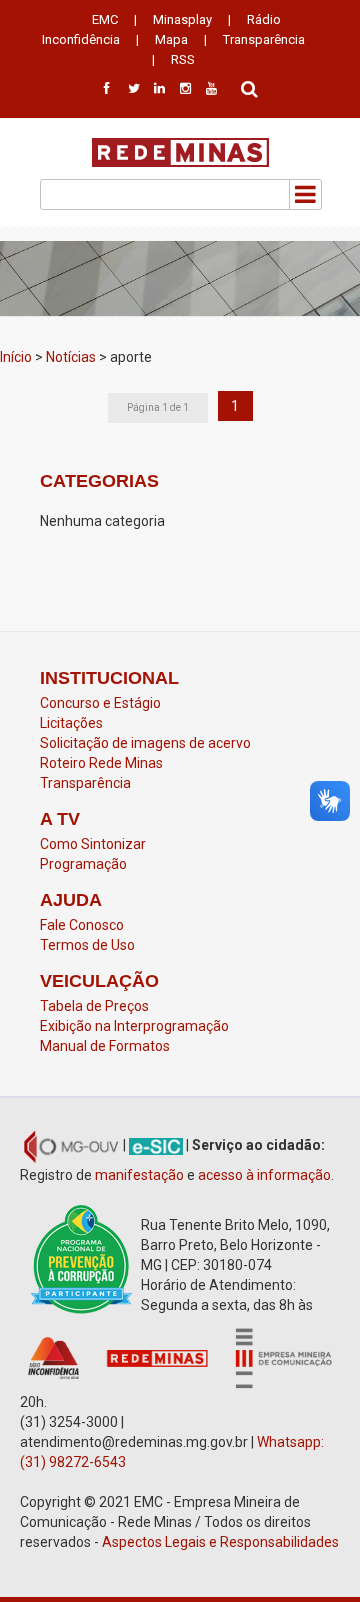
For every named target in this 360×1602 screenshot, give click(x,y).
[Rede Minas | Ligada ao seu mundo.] (180, 152)
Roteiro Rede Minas (101, 763)
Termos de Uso (87, 945)
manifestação (139, 1175)
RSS (183, 59)
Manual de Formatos (105, 1046)
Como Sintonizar (93, 844)
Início (16, 357)
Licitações (71, 723)
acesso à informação (264, 1175)
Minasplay (182, 19)
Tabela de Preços (94, 1006)
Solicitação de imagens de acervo (145, 743)
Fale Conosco (82, 925)
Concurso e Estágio (100, 703)
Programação (83, 864)
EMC (105, 19)
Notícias (71, 357)
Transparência (264, 39)
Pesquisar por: (250, 87)
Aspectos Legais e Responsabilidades (220, 1542)
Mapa (171, 39)
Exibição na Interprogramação (134, 1026)
